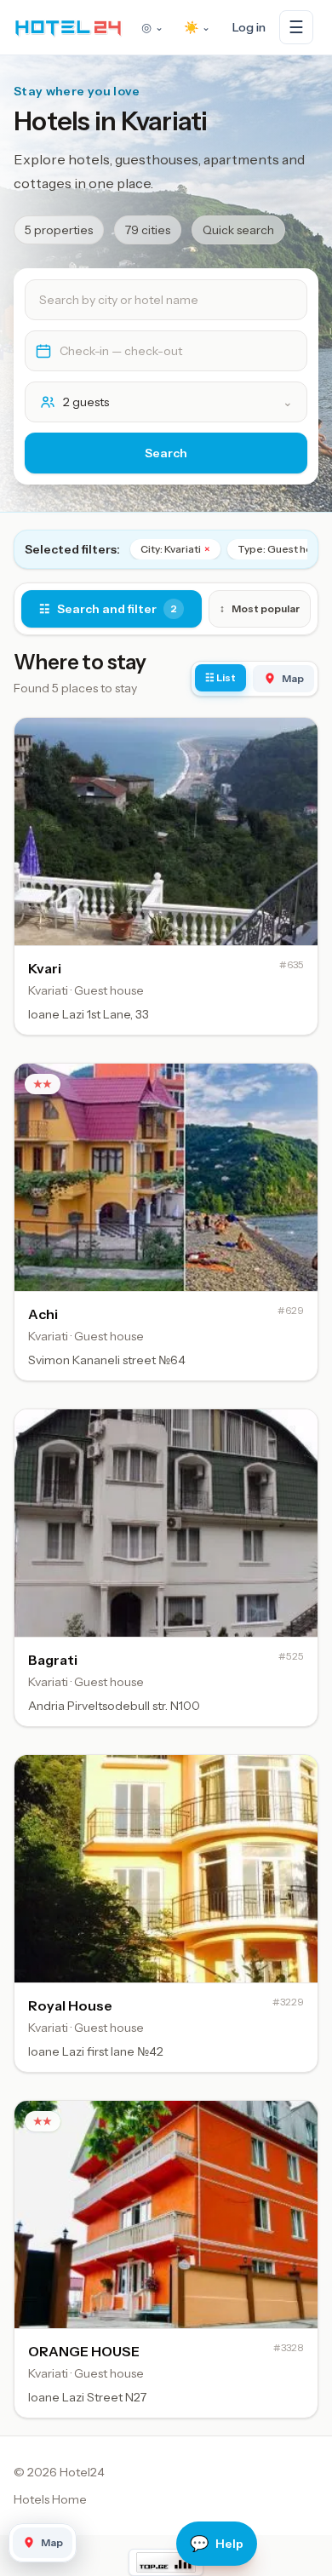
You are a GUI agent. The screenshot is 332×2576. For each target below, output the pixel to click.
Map (293, 678)
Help (217, 2544)
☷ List (220, 677)
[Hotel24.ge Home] (68, 27)
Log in (249, 27)
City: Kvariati (175, 549)
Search (166, 453)
